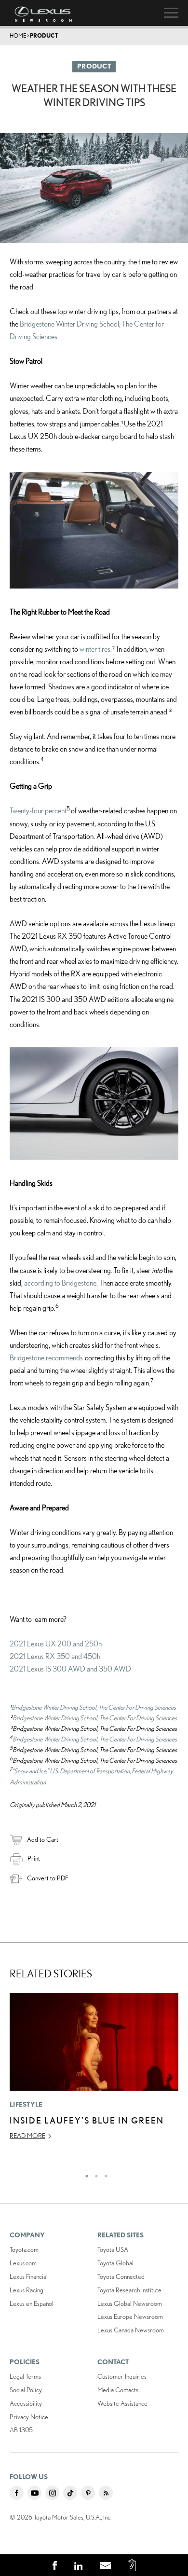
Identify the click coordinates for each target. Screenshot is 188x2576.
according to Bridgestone (60, 1283)
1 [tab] (84, 2174)
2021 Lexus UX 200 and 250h (56, 1644)
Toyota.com (24, 2249)
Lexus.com (23, 2263)
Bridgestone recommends (46, 1357)
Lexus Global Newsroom (130, 2303)
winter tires (95, 649)
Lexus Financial (29, 2276)
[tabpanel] (94, 2071)
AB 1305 (21, 2430)
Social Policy (26, 2390)
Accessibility (26, 2403)
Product (44, 35)
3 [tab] (104, 2174)
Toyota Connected (121, 2276)
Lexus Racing (27, 2290)
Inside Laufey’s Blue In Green (87, 2120)
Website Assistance (122, 2403)
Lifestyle (26, 2104)
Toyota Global (115, 2263)
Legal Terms (25, 2376)
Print (34, 1858)
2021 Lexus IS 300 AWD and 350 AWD (70, 1669)
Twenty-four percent (38, 810)
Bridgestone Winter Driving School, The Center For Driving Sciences (94, 1707)
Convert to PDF (47, 1878)
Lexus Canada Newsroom (131, 2330)
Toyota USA (113, 2249)
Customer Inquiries (122, 2376)
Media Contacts (118, 2390)
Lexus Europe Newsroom (130, 2316)
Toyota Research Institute (129, 2290)
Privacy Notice (29, 2417)
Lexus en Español (32, 2303)
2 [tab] (94, 2174)
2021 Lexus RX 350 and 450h (55, 1656)
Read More (27, 2136)
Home (18, 35)
